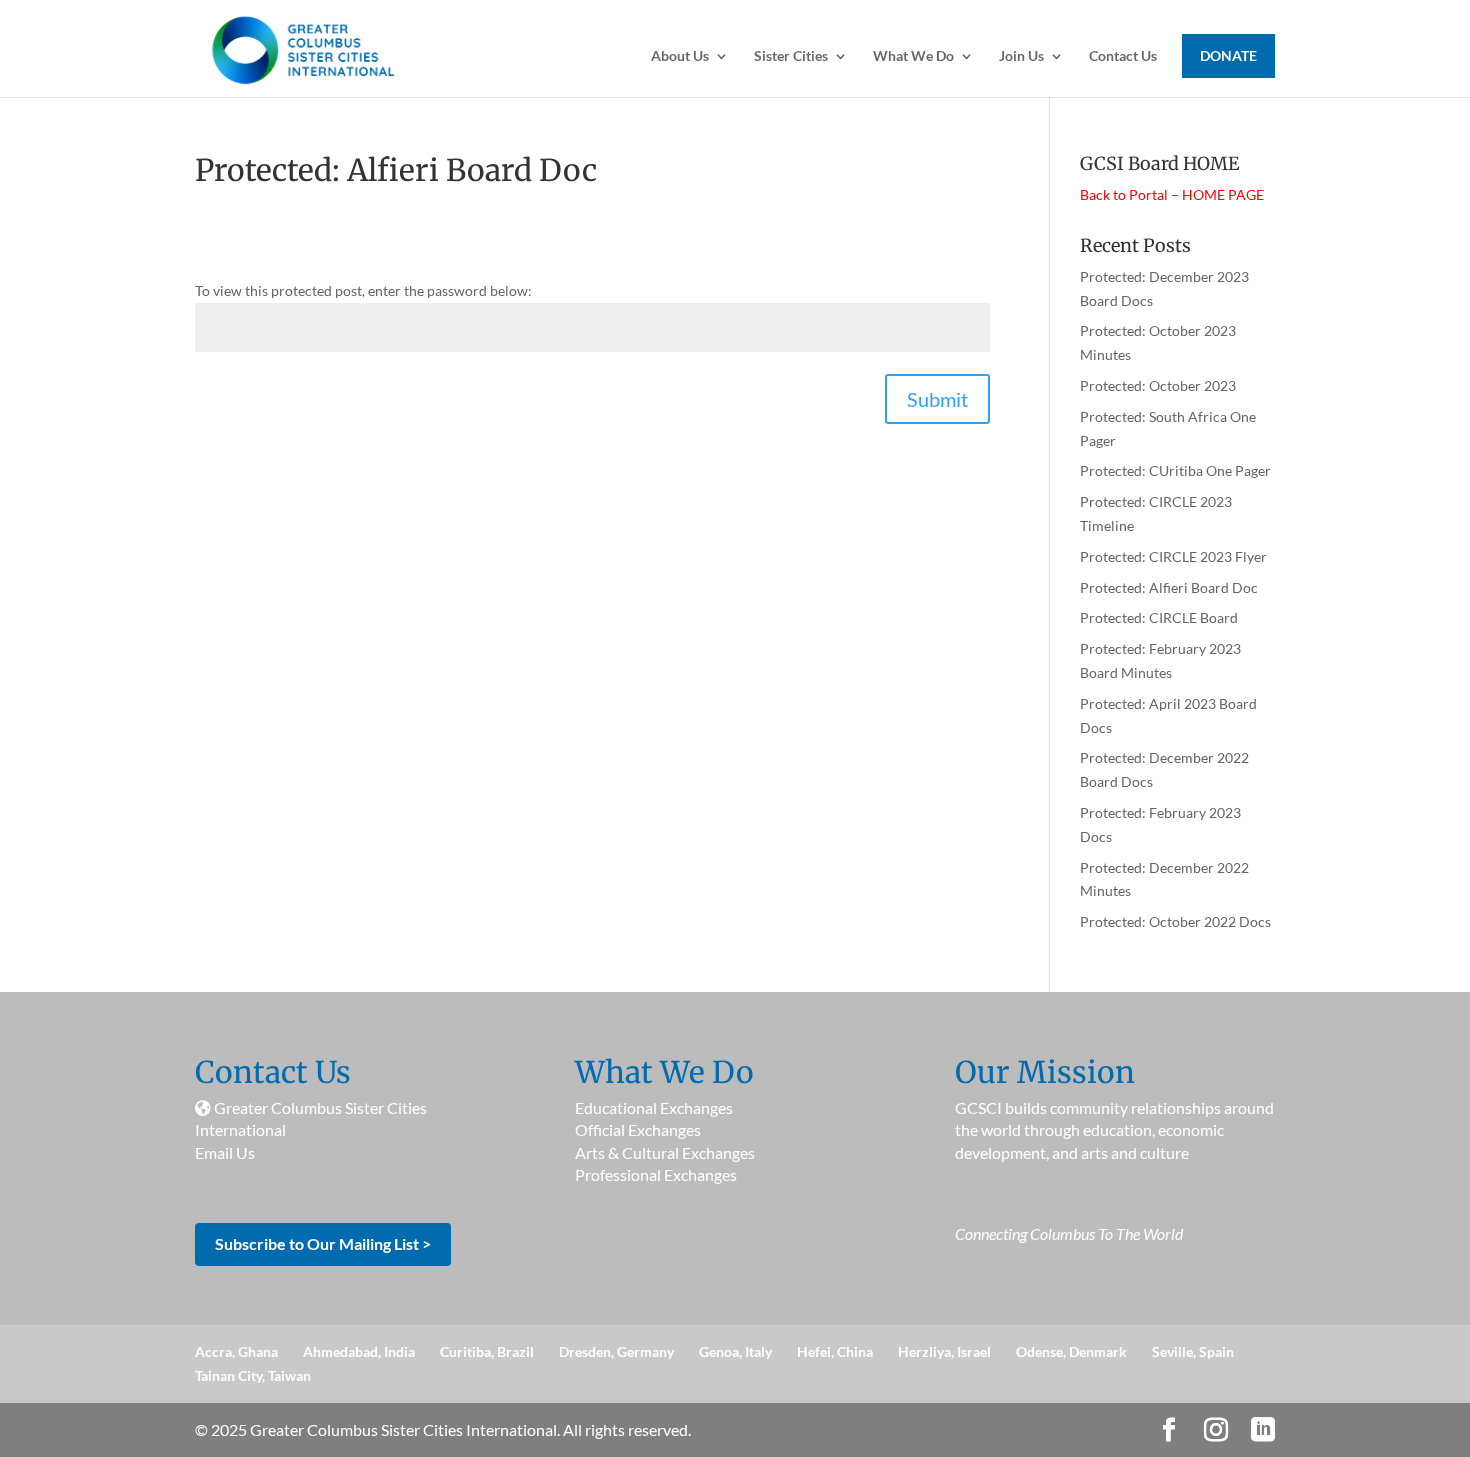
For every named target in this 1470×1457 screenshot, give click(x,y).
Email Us (225, 1152)
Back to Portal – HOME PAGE (1172, 194)
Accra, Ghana (236, 1351)
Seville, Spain (1193, 1351)
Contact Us (1123, 56)
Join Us (1021, 56)
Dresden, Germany (616, 1351)
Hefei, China (835, 1351)
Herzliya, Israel (944, 1351)
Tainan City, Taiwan (253, 1375)
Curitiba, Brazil (487, 1351)
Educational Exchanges (654, 1107)
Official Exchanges (638, 1129)
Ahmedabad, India (359, 1351)
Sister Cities (791, 56)
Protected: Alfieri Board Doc (1169, 587)
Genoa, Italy (735, 1351)
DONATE (1228, 55)
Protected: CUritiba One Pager (1175, 470)
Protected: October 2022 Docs (1175, 921)
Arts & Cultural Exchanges (665, 1152)
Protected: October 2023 (1158, 385)
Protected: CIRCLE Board (1159, 617)
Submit (937, 399)
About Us (680, 56)
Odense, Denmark (1071, 1351)
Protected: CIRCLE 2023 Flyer (1173, 556)
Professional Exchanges (656, 1174)
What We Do (913, 56)
